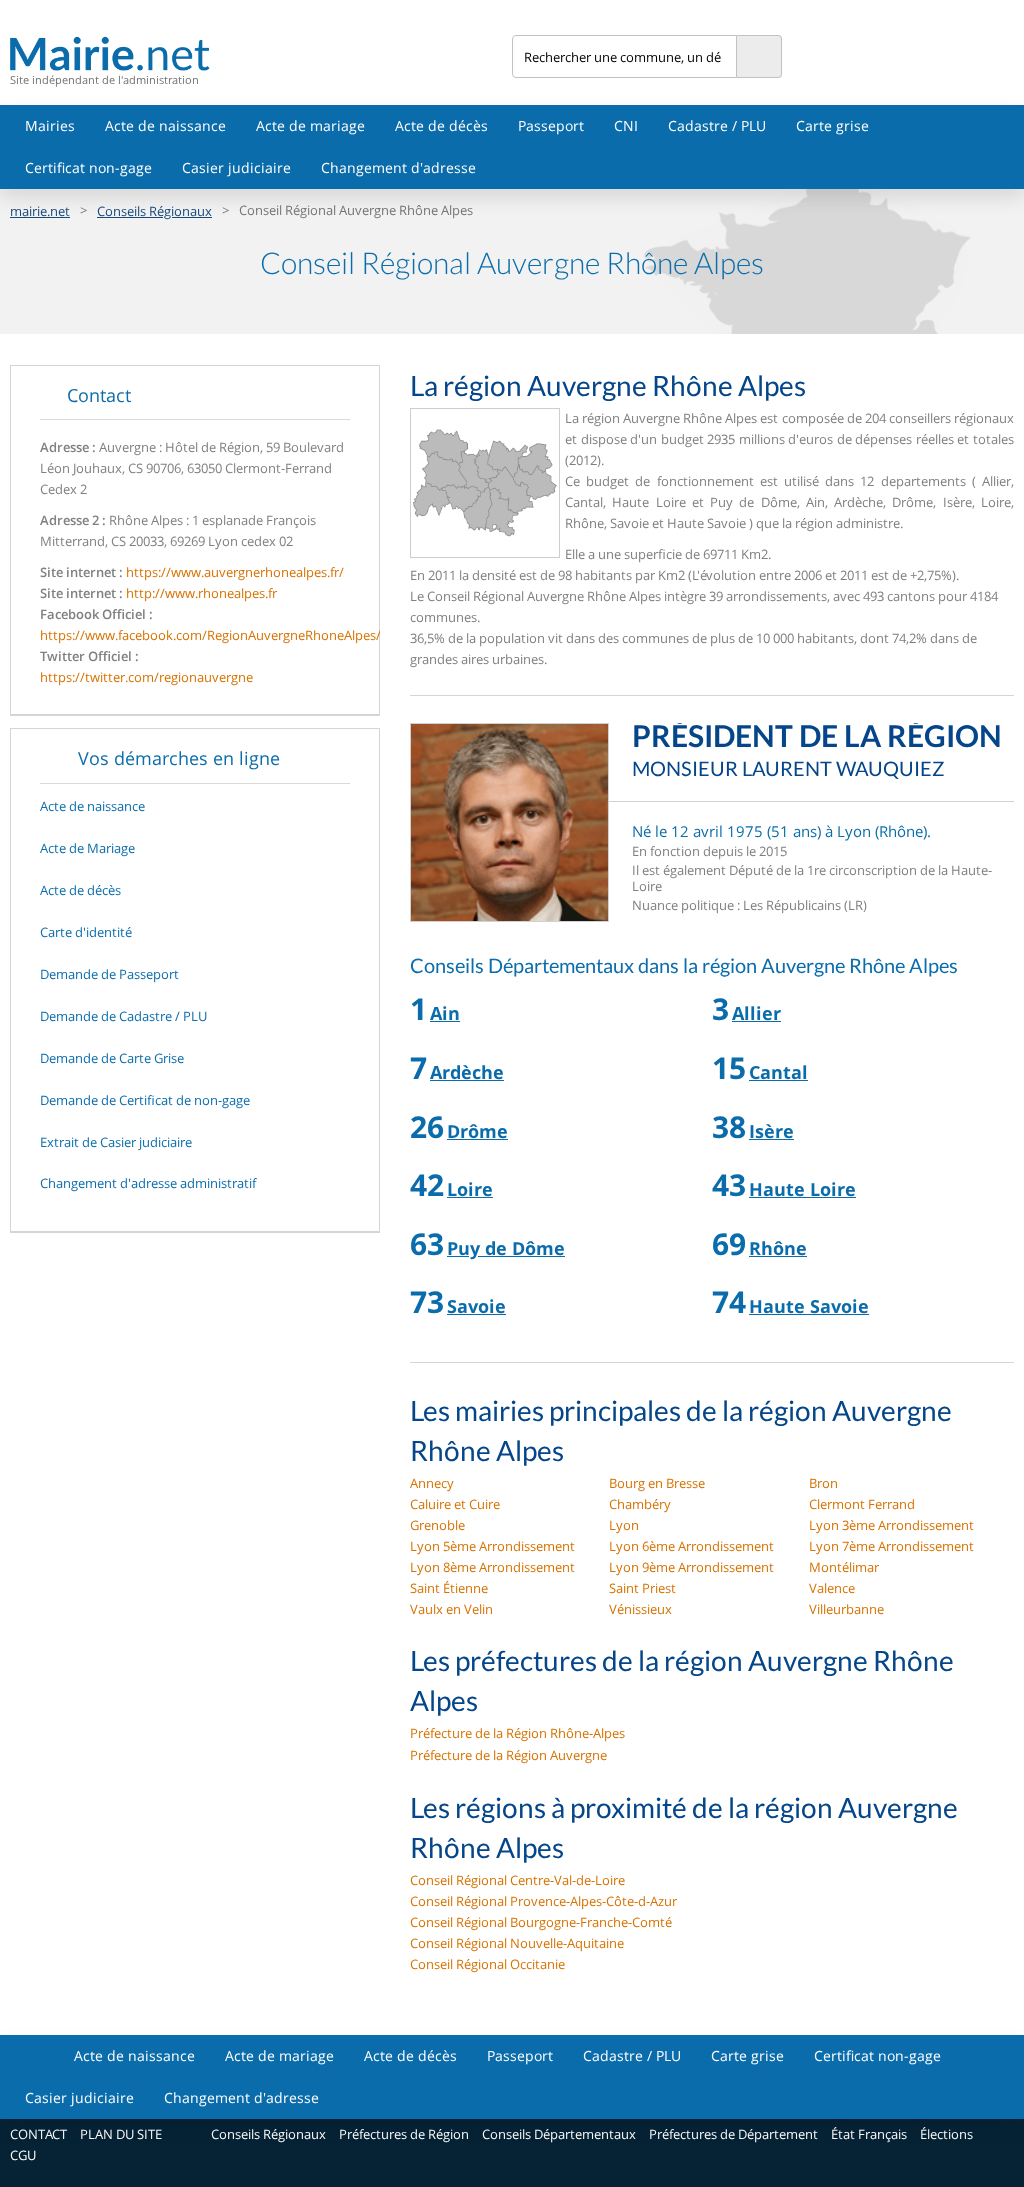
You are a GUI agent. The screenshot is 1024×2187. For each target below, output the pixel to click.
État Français (869, 2134)
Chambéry (640, 1504)
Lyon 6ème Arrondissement (691, 1546)
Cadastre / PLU (717, 125)
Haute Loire (802, 1189)
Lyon (624, 1525)
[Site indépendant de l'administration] (261, 53)
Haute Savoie (809, 1306)
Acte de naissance (165, 125)
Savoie (476, 1306)
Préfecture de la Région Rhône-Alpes (517, 1733)
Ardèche (467, 1072)
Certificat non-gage (88, 167)
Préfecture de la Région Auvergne (508, 1755)
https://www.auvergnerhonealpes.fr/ (235, 572)
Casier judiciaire (236, 167)
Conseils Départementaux (559, 2134)
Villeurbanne (846, 1609)
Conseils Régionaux (154, 211)
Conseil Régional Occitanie (487, 1964)
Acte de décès (441, 125)
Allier (756, 1013)
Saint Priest (642, 1588)
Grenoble (437, 1525)
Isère (771, 1131)
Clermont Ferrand (862, 1504)
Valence (832, 1588)
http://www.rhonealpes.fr (201, 593)
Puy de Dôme (506, 1248)
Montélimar (844, 1567)
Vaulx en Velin (451, 1609)
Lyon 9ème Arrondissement (691, 1567)
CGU (23, 2155)
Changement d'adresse (398, 167)
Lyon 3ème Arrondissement (891, 1525)
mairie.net (40, 211)
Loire (470, 1189)
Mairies (50, 125)
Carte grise (832, 125)
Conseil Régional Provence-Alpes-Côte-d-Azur (543, 1901)
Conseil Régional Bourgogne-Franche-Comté (541, 1922)
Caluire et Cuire (455, 1504)
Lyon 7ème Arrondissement (891, 1546)
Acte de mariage (310, 125)
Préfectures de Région (404, 2134)
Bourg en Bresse (657, 1483)
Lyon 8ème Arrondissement (492, 1567)
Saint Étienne (449, 1588)
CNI (626, 125)
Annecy (432, 1483)
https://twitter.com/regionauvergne (146, 677)
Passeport (551, 125)
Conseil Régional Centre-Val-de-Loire (517, 1880)
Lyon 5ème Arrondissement (492, 1546)
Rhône (778, 1248)
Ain (445, 1013)
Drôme (477, 1131)
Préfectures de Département (733, 2134)
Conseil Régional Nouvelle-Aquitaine (517, 1943)
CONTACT (38, 2134)
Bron (823, 1483)
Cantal (778, 1072)
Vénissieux (640, 1609)
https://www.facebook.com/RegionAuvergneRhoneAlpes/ (210, 635)
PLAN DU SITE (121, 2134)
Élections (946, 2134)
